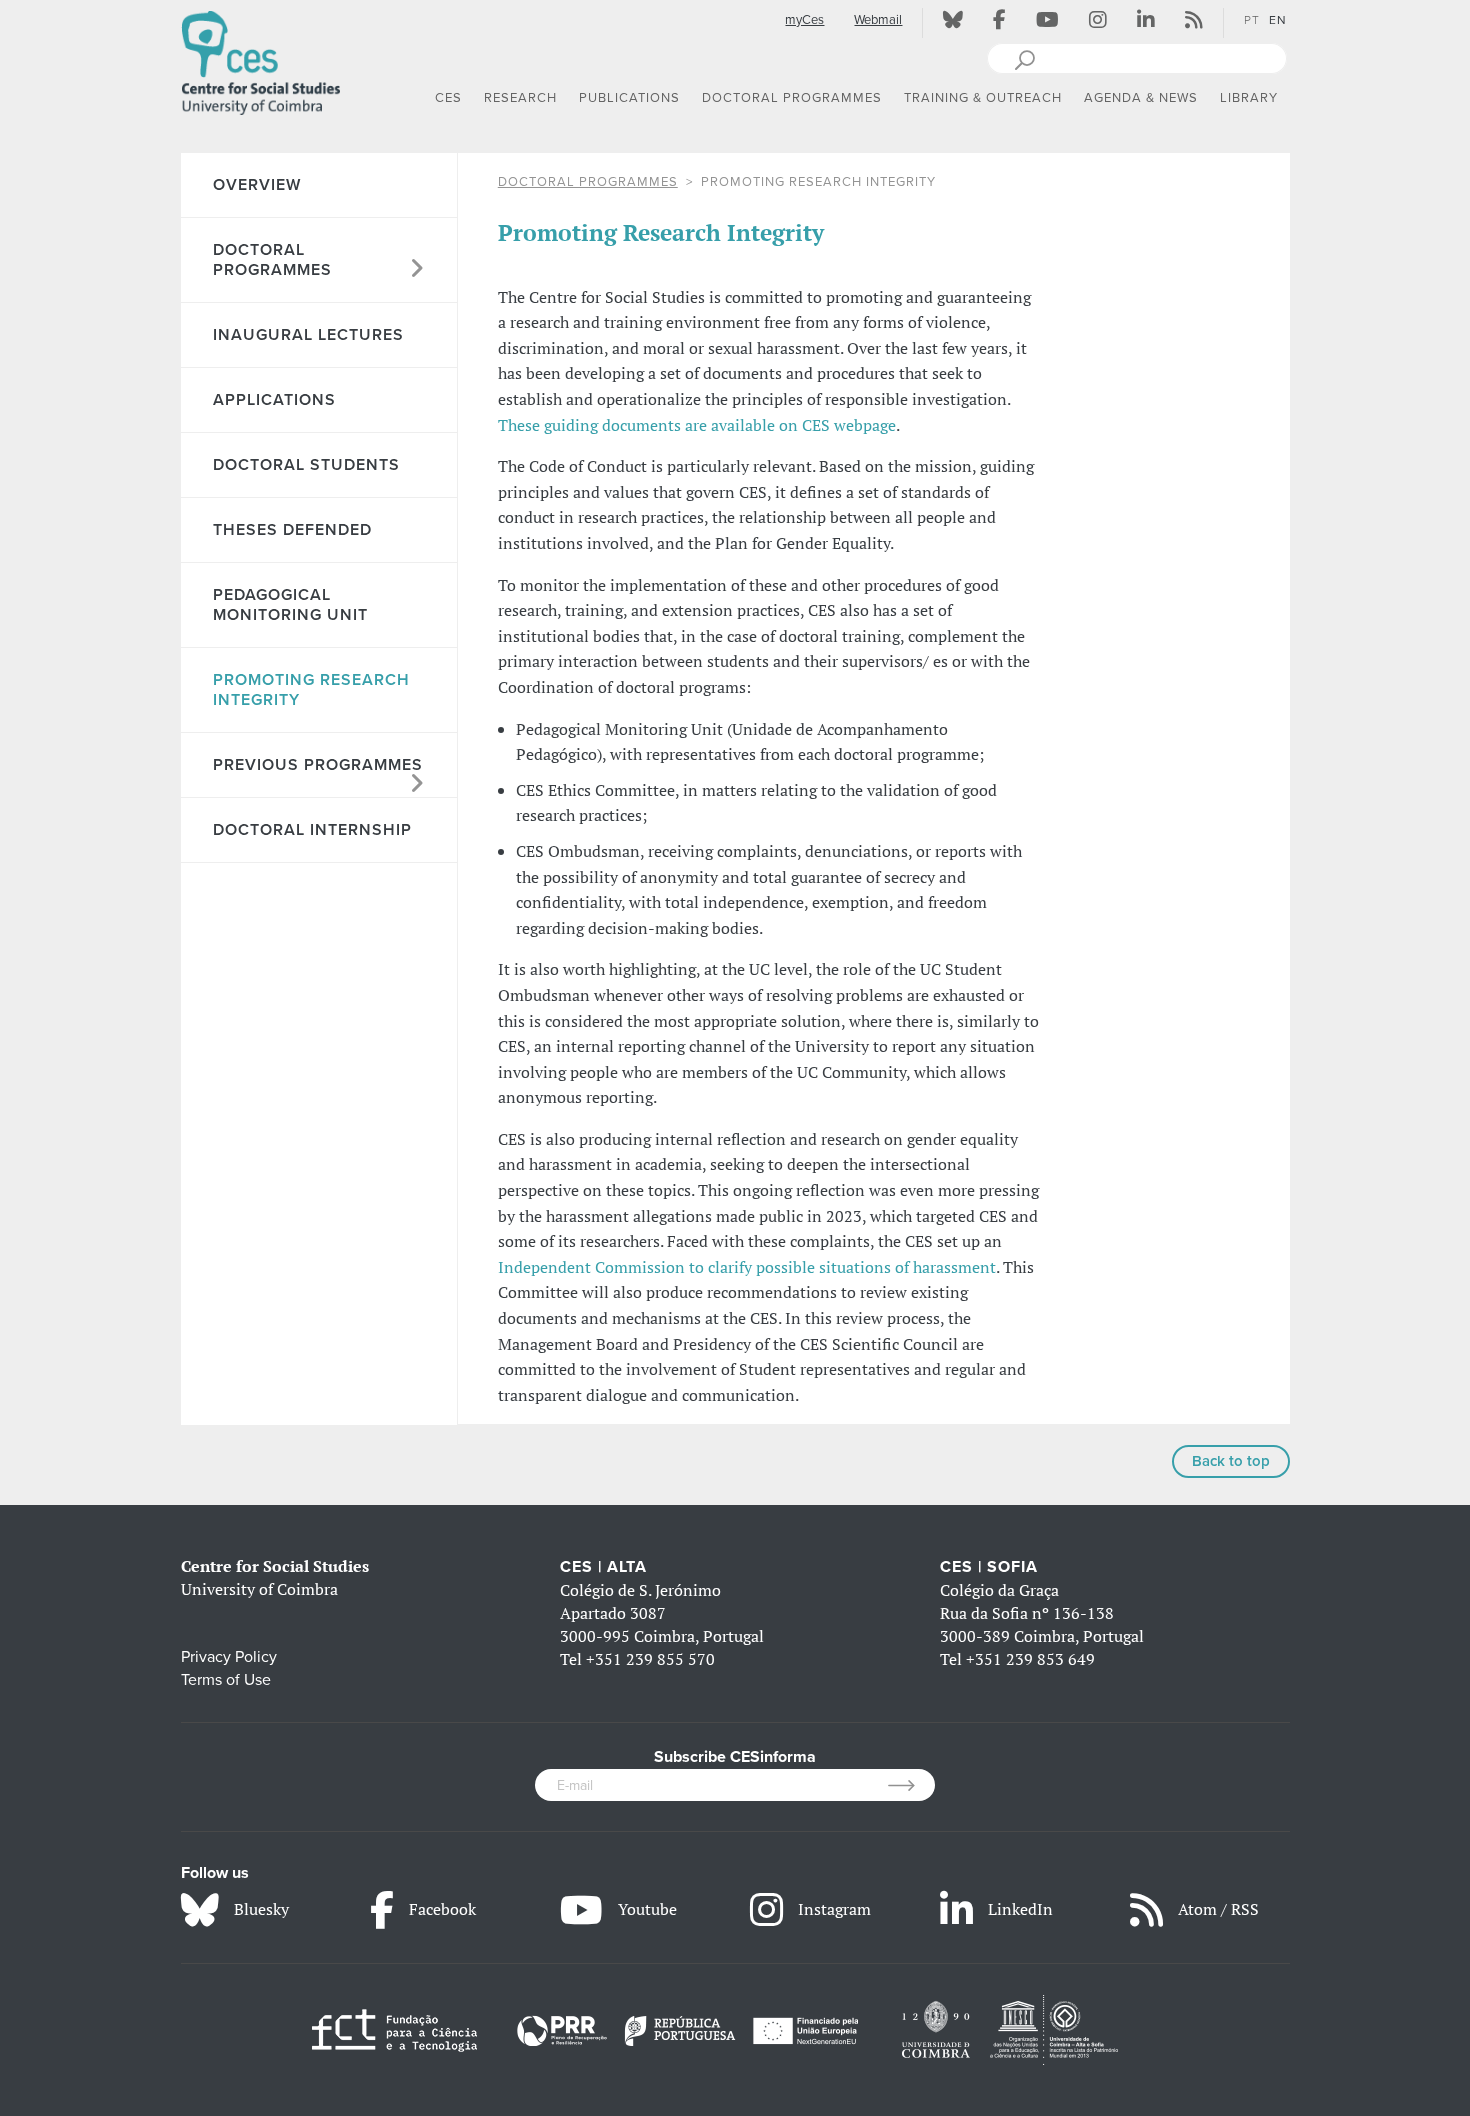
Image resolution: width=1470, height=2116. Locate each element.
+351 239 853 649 (1030, 1659)
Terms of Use (226, 1680)
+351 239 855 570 (650, 1659)
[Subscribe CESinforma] (911, 1785)
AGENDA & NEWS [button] (1141, 98)
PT (1252, 20)
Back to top (1231, 1461)
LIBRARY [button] (1249, 98)
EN (1278, 20)
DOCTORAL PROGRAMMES (588, 182)
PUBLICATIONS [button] (629, 98)
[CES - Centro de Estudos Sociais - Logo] (261, 59)
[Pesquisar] (1024, 58)
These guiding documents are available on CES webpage (697, 425)
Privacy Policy (229, 1657)
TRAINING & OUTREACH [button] (983, 98)
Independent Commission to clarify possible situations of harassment (747, 1267)
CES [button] (448, 98)
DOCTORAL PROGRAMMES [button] (792, 98)
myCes (804, 20)
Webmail (878, 20)
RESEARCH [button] (520, 98)
